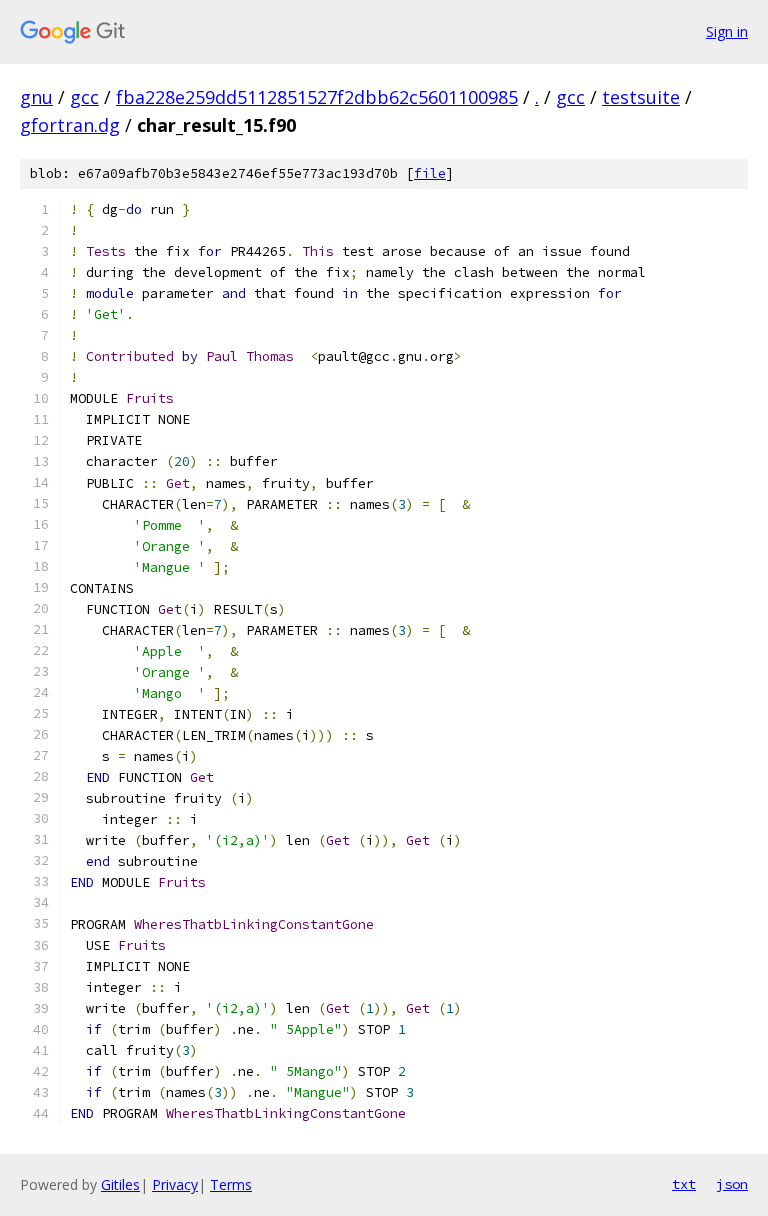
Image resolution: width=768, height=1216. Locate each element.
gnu (36, 97)
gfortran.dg (70, 125)
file (430, 173)
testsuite (641, 97)
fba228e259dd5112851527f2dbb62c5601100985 (317, 97)
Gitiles (120, 1184)
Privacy (175, 1184)
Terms (231, 1184)
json (732, 1184)
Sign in (727, 31)
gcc (84, 97)
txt (684, 1184)
